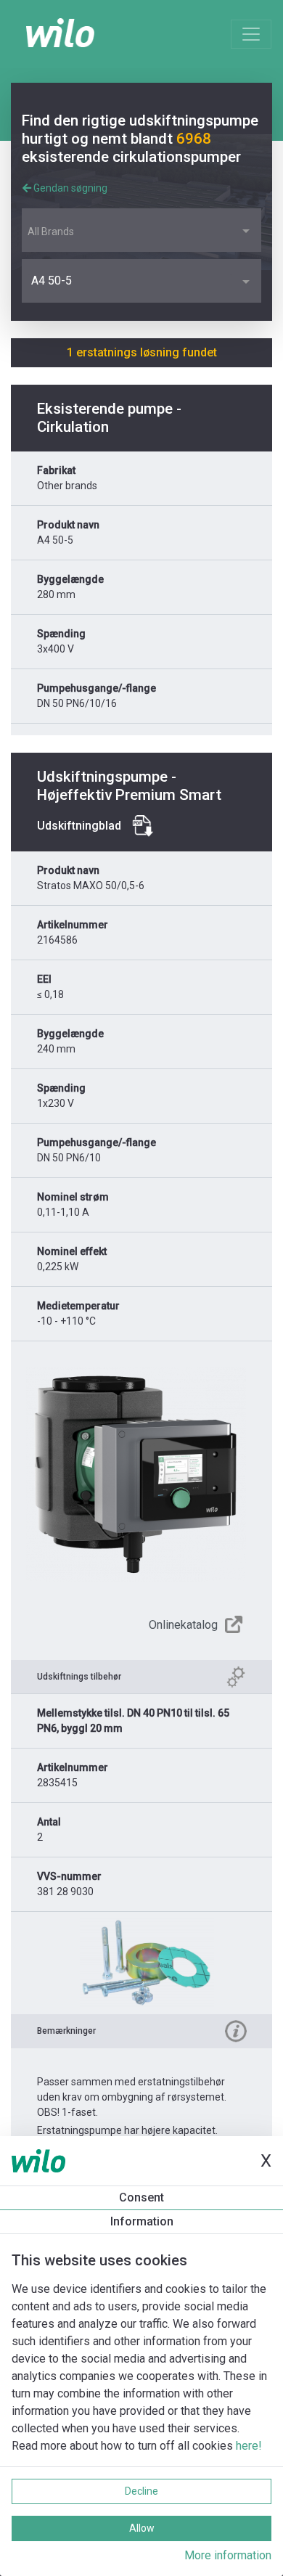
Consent (141, 2197)
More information (228, 2555)
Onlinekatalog (183, 1625)
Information (142, 2221)
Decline (141, 2491)
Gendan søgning (69, 188)
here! (249, 2446)
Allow (142, 2528)
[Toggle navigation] (251, 34)
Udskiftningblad (79, 826)
